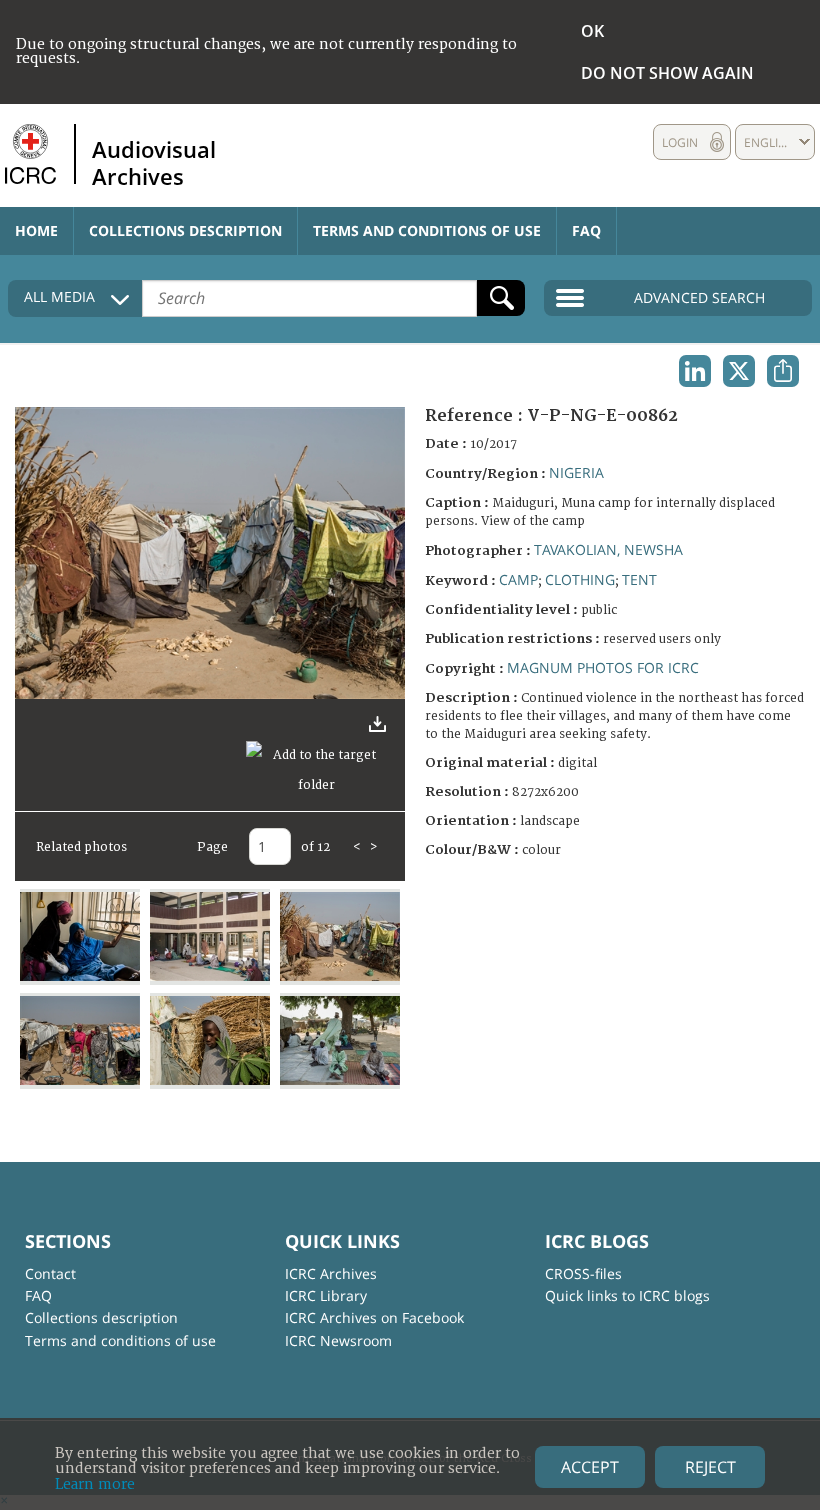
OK (592, 31)
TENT (639, 579)
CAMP (518, 579)
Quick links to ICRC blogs (627, 1295)
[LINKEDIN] (695, 371)
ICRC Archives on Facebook (374, 1317)
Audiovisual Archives (154, 162)
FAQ (586, 230)
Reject (710, 1467)
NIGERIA (576, 472)
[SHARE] (783, 371)
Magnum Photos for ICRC (603, 667)
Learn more (95, 1484)
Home (36, 230)
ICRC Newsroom (338, 1340)
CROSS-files (583, 1273)
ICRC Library (326, 1295)
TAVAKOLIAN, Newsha (608, 549)
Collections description (185, 230)
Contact (50, 1273)
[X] (739, 371)
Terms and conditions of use (427, 230)
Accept (590, 1467)
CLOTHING (580, 579)
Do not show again (667, 73)
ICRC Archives (331, 1273)
